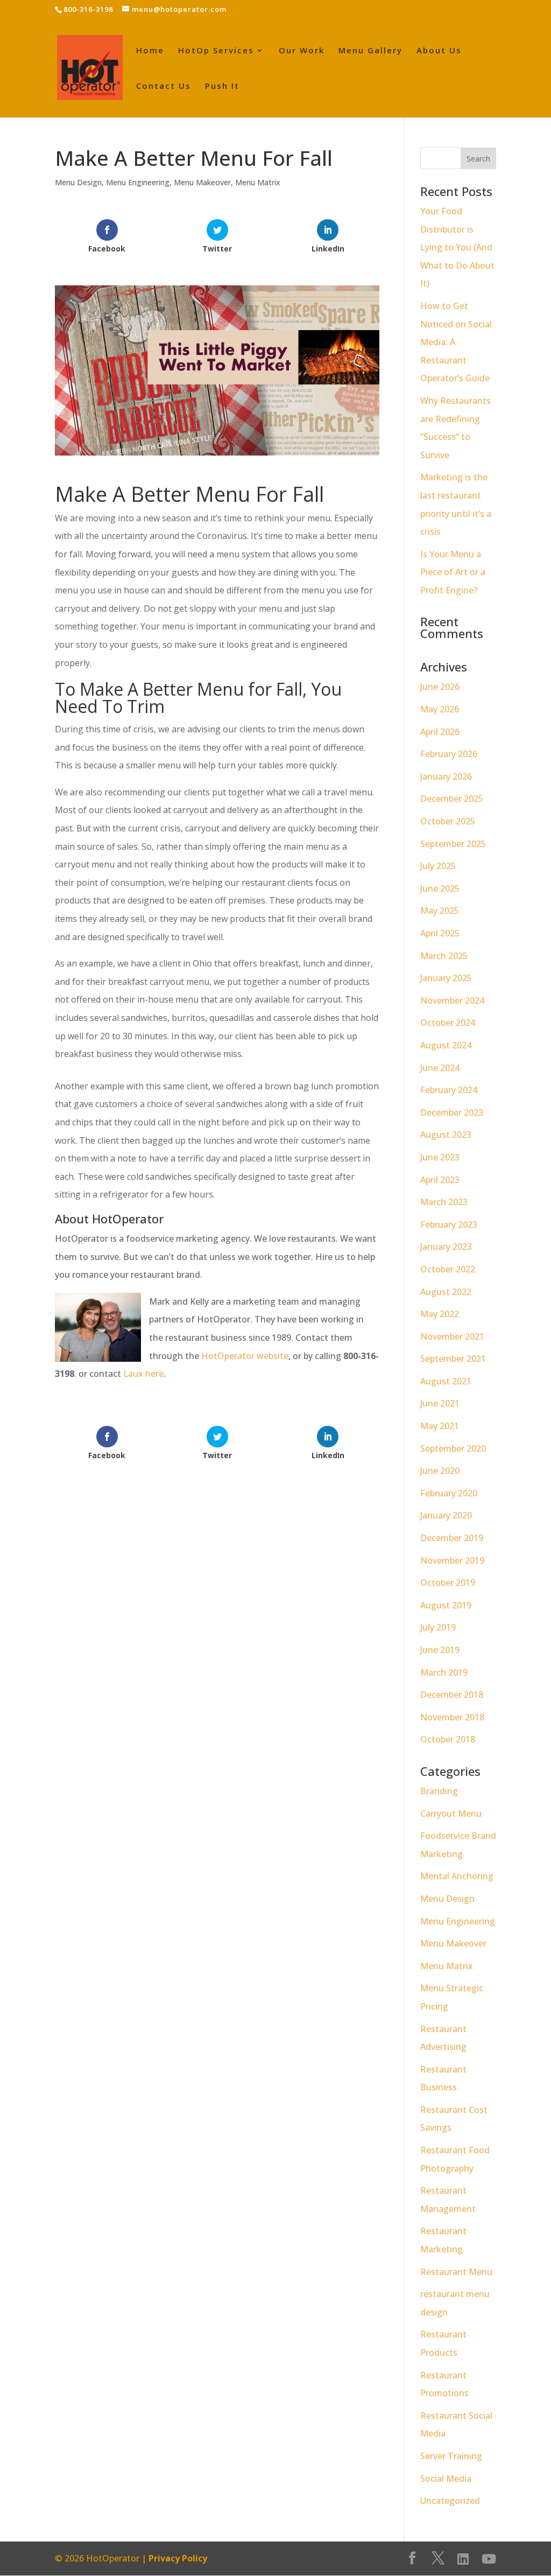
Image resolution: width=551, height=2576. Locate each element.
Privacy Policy (178, 2558)
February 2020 (449, 1493)
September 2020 (453, 1448)
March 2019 (444, 1672)
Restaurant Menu (456, 2272)
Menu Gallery (370, 51)
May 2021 (440, 1426)
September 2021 (453, 1359)
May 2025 (440, 911)
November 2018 (452, 1717)
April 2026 (440, 732)
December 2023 (452, 1112)
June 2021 (440, 1403)
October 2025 (448, 821)
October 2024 (448, 1023)
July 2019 (438, 1627)
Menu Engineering (138, 182)
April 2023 (440, 1180)
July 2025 (438, 866)
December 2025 (452, 799)
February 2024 (449, 1090)
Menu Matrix (258, 182)
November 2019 (452, 1560)
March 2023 (444, 1202)
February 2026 (449, 754)
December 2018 (452, 1695)
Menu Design (78, 182)
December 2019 (452, 1538)
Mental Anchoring (457, 1876)
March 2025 (444, 956)
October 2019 (448, 1583)
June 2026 (440, 687)
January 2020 (446, 1515)
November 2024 (452, 1000)
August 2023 (446, 1135)
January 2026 (446, 776)
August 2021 (446, 1381)
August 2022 (446, 1292)
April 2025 (440, 933)
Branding (439, 1791)
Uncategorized (450, 2501)
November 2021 (452, 1336)
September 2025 (453, 844)
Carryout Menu (451, 1814)
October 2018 (448, 1739)
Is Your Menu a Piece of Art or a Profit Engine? (453, 572)
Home (150, 51)
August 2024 (446, 1045)
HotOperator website (245, 1356)
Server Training (451, 2456)
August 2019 (446, 1605)
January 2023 (446, 1247)
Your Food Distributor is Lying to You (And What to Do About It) (457, 247)
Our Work (302, 51)
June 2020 (440, 1471)
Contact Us (164, 86)
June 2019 (440, 1650)
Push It (222, 86)
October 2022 (448, 1269)
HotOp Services (216, 51)
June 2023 (440, 1157)
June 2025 (440, 888)
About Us (439, 51)
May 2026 (440, 709)
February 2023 (449, 1224)
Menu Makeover (202, 182)
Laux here (143, 1374)
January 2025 (446, 978)
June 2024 (440, 1068)
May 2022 (440, 1314)
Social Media (446, 2479)
